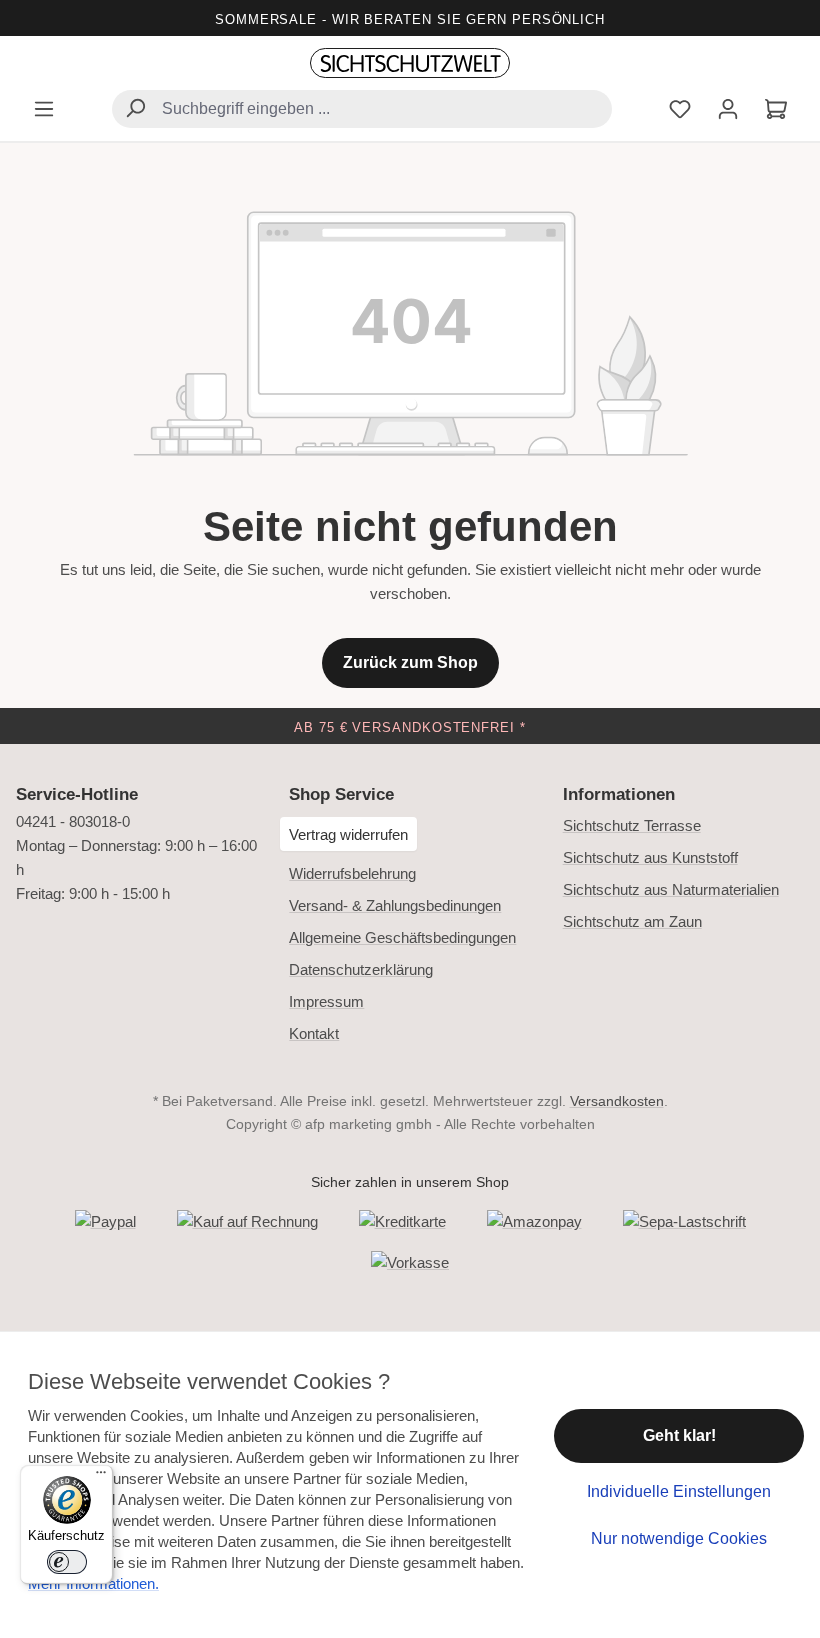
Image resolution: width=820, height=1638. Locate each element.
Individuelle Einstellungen (679, 1491)
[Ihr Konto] (728, 111)
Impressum (326, 1001)
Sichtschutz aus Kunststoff (650, 857)
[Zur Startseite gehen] (410, 63)
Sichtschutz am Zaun (632, 921)
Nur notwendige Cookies (679, 1538)
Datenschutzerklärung (361, 969)
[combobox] (362, 109)
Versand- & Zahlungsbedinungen (395, 905)
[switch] (67, 1562)
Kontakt (314, 1033)
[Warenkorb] (776, 111)
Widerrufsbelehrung (352, 873)
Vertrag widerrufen (348, 834)
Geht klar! (679, 1435)
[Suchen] (135, 110)
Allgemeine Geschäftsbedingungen (402, 937)
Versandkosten (617, 1101)
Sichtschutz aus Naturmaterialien (671, 889)
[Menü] (44, 111)
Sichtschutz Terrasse (632, 825)
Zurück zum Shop (410, 662)
